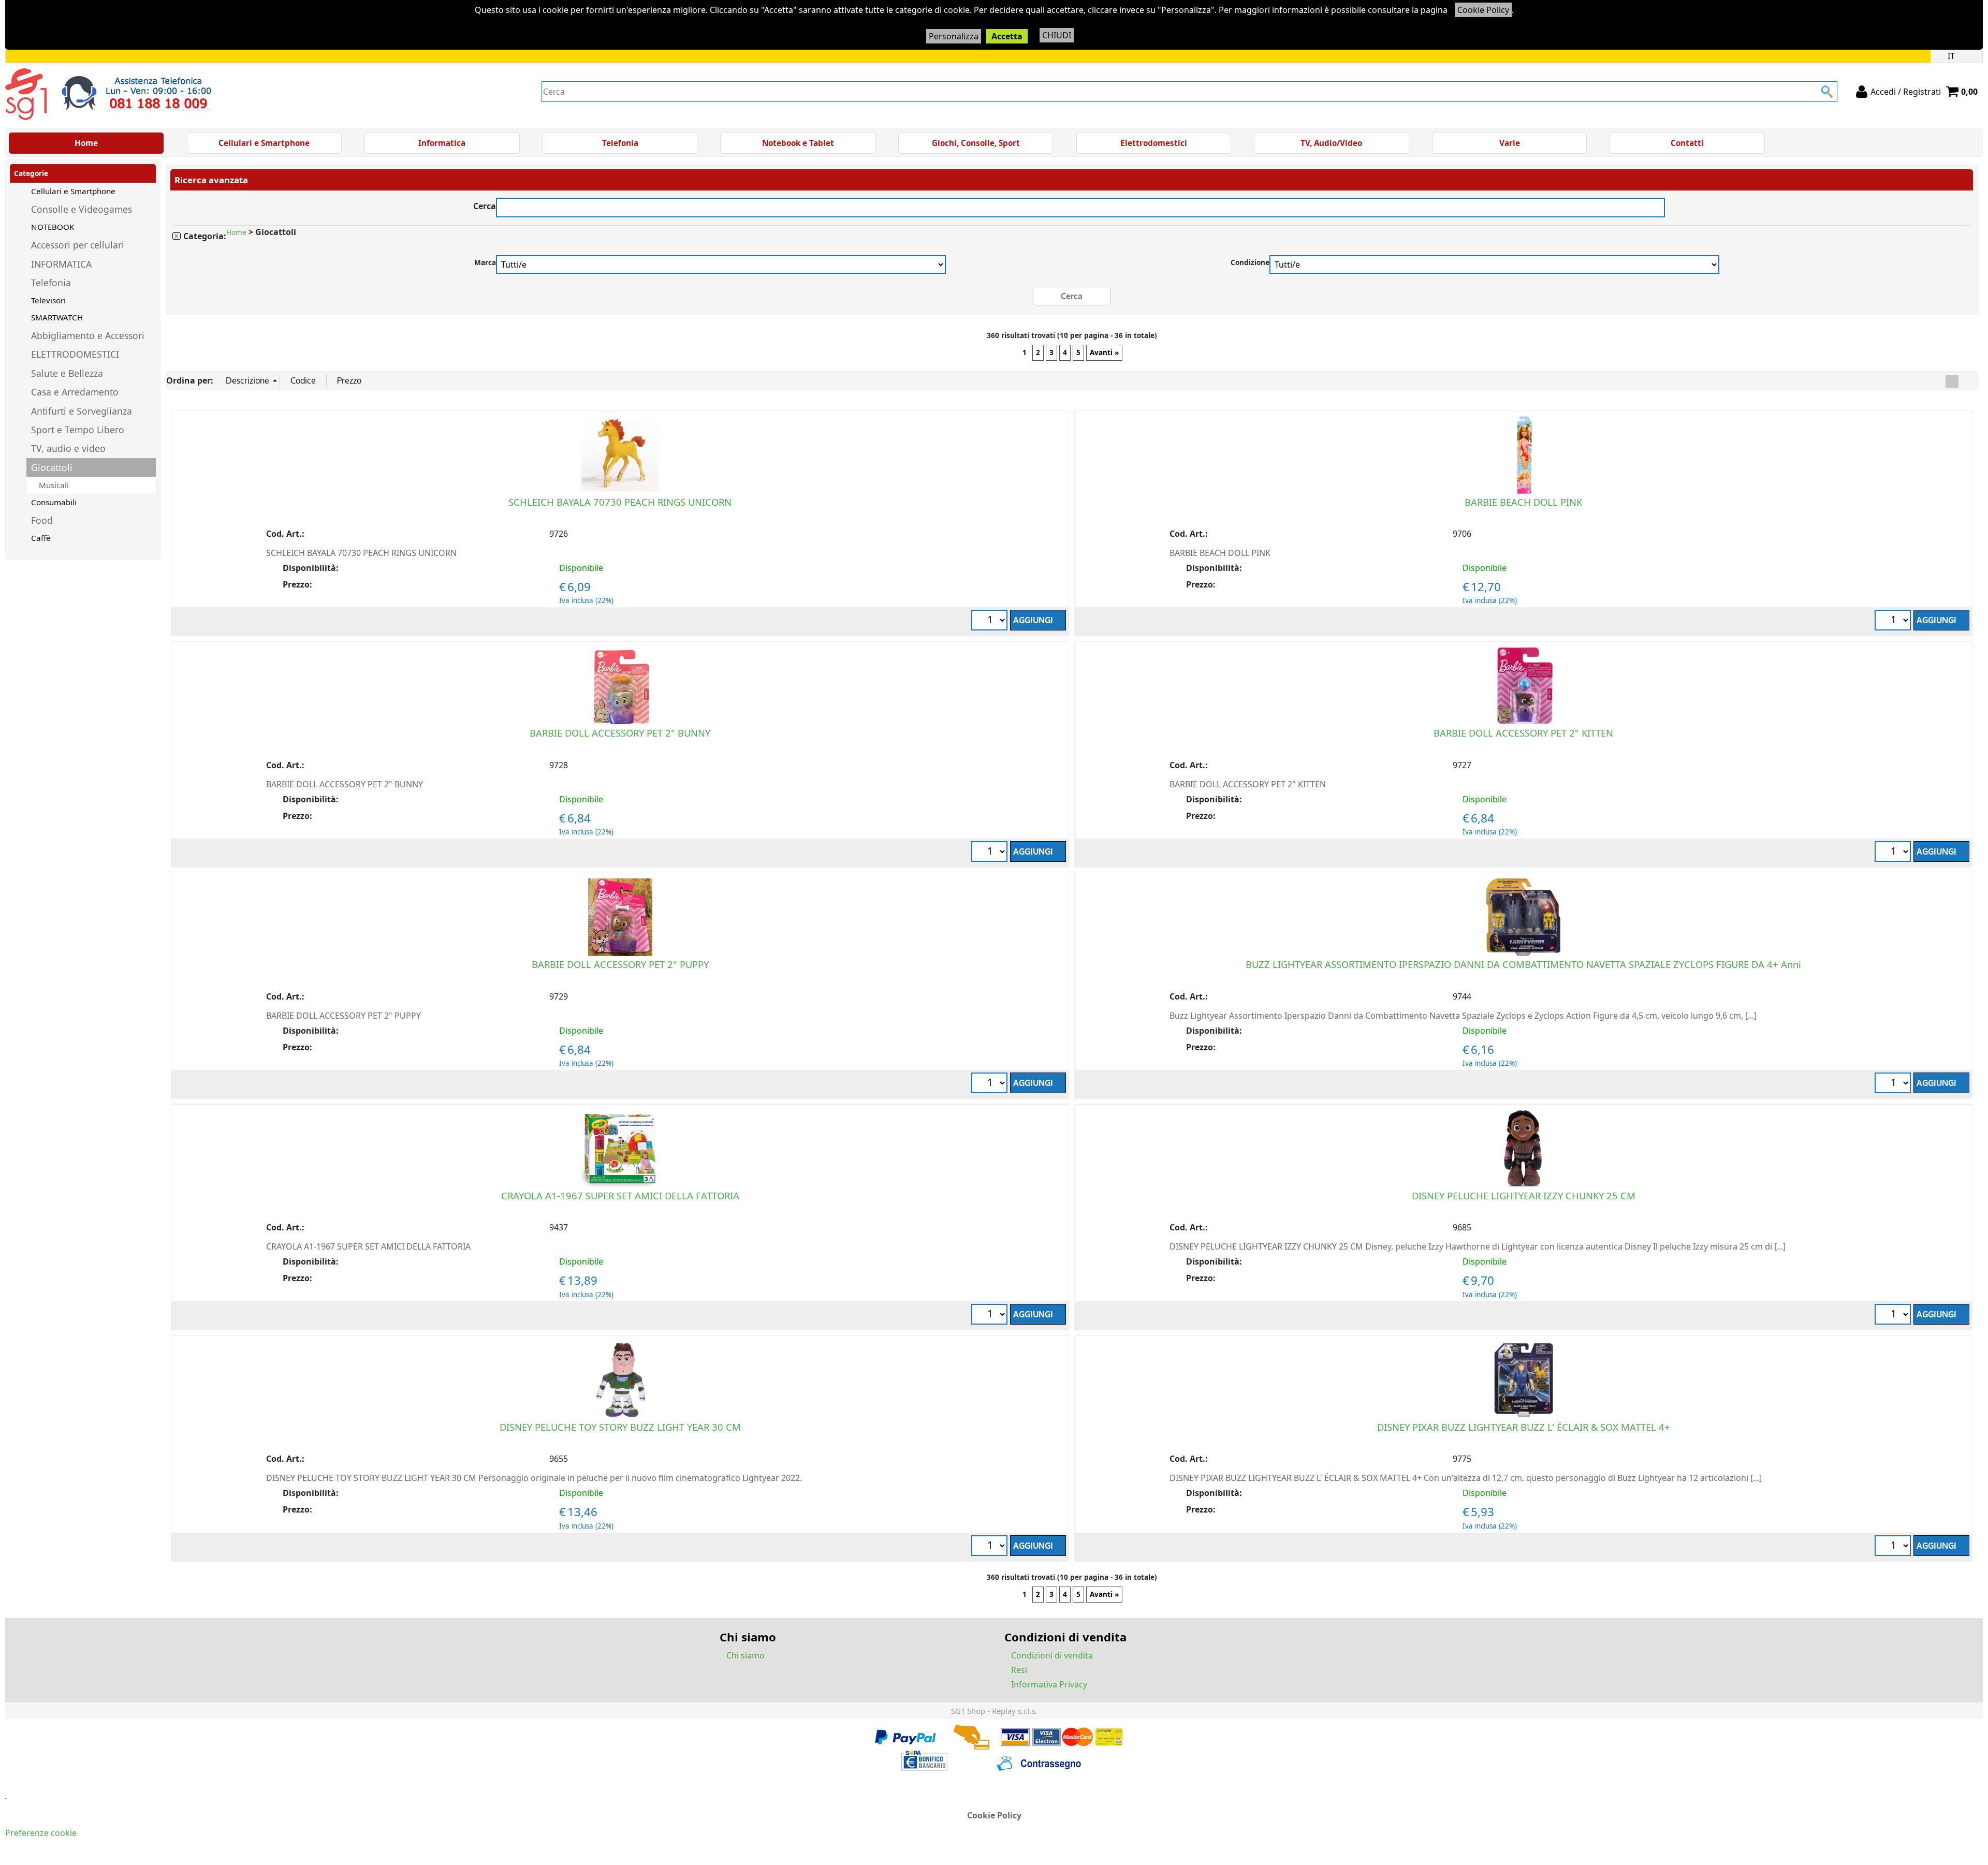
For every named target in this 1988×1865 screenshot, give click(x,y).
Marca (485, 262)
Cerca (485, 205)
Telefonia (620, 143)
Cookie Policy (1483, 10)
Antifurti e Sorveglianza (82, 411)
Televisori (48, 300)
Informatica (442, 143)
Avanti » (1104, 353)
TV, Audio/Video (1331, 143)
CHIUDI (1057, 35)
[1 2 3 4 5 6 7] (991, 621)
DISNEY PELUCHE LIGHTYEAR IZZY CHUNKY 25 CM (1524, 1195)
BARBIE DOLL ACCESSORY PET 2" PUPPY (620, 964)
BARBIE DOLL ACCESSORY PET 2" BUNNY (620, 733)
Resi (1019, 1670)
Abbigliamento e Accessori (88, 335)
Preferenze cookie (41, 1833)
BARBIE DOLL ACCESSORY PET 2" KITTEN (1523, 733)
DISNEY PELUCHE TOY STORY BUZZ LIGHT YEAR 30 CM (620, 1427)
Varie (1510, 143)
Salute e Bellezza (67, 373)
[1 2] (1894, 853)
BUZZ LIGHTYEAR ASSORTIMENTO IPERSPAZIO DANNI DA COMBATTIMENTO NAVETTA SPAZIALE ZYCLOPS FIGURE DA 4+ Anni (1523, 964)
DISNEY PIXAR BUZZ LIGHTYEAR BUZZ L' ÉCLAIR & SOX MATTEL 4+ (1524, 1427)
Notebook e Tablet (798, 143)
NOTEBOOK (53, 227)
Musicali (54, 485)
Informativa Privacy (1049, 1684)
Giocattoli (52, 467)
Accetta (1007, 36)
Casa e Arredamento (75, 392)
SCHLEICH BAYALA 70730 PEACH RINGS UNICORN (620, 502)
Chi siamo (745, 1655)
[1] (1894, 621)
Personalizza (954, 36)
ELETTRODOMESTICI (75, 354)
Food (42, 520)
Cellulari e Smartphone (264, 143)
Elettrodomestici (1154, 143)
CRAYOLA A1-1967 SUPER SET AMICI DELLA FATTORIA (620, 1195)
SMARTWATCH (57, 317)
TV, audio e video (68, 448)
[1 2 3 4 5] (1894, 1084)
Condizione (1250, 262)
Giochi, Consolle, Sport (976, 143)
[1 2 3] (991, 853)
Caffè (41, 538)
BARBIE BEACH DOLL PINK (1523, 502)
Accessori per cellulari (78, 245)
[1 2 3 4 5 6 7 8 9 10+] (1894, 1547)
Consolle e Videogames (82, 209)
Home (86, 143)
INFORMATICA (61, 264)
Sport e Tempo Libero (78, 430)
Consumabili (54, 502)
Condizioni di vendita (1052, 1655)
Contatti (1687, 143)
